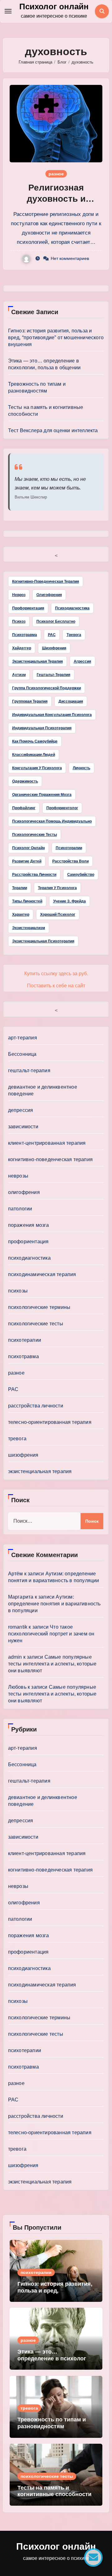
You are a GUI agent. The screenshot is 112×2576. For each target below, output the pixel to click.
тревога (17, 1439)
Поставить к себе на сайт (56, 986)
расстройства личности (34, 875)
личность (82, 768)
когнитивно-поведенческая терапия (50, 1159)
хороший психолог (58, 915)
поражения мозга (29, 1225)
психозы (18, 1291)
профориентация (28, 1242)
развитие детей (27, 861)
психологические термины (39, 1307)
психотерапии (69, 848)
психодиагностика (29, 1258)
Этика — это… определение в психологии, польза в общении (56, 2358)
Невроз (19, 595)
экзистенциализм (29, 928)
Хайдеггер (22, 648)
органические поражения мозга (42, 795)
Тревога (74, 635)
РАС (52, 635)
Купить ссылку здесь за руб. (56, 974)
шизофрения (23, 1455)
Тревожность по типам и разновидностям (52, 2423)
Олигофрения (49, 595)
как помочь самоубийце (35, 741)
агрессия (82, 661)
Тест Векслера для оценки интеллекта (53, 430)
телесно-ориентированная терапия (50, 1422)
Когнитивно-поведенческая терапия (46, 581)
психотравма (23, 1356)
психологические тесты (35, 835)
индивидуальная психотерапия (42, 728)
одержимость (25, 781)
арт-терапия (23, 1038)
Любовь (17, 1687)
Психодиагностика (72, 608)
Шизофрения (54, 648)
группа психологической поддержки (47, 688)
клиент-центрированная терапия (47, 1143)
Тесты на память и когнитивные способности (54, 2491)
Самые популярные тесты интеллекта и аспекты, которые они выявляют (52, 1664)
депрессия (21, 1110)
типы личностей (27, 901)
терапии (20, 888)
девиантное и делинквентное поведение (43, 1090)
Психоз (19, 621)
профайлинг (24, 808)
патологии (20, 1209)
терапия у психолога (57, 888)
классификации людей (34, 755)
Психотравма (25, 635)
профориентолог (62, 808)
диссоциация (71, 701)
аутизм (19, 675)
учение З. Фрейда (70, 901)
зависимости (23, 1127)
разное (56, 174)
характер (21, 915)
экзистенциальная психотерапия (43, 941)
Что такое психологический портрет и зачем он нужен (51, 1634)
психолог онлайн (28, 848)
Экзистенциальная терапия (37, 661)
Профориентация (28, 608)
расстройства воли (70, 861)
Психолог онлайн (54, 7)
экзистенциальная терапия (40, 1471)
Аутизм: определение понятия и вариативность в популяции (54, 1604)
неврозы (18, 1176)
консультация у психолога (37, 768)
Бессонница (22, 1054)
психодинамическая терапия (42, 1274)
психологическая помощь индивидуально (52, 821)
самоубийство (81, 875)
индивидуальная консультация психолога (52, 715)
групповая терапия (30, 701)
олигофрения (24, 1192)
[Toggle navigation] (8, 11)
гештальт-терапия (54, 675)
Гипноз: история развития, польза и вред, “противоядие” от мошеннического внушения (56, 338)
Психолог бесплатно (56, 621)
